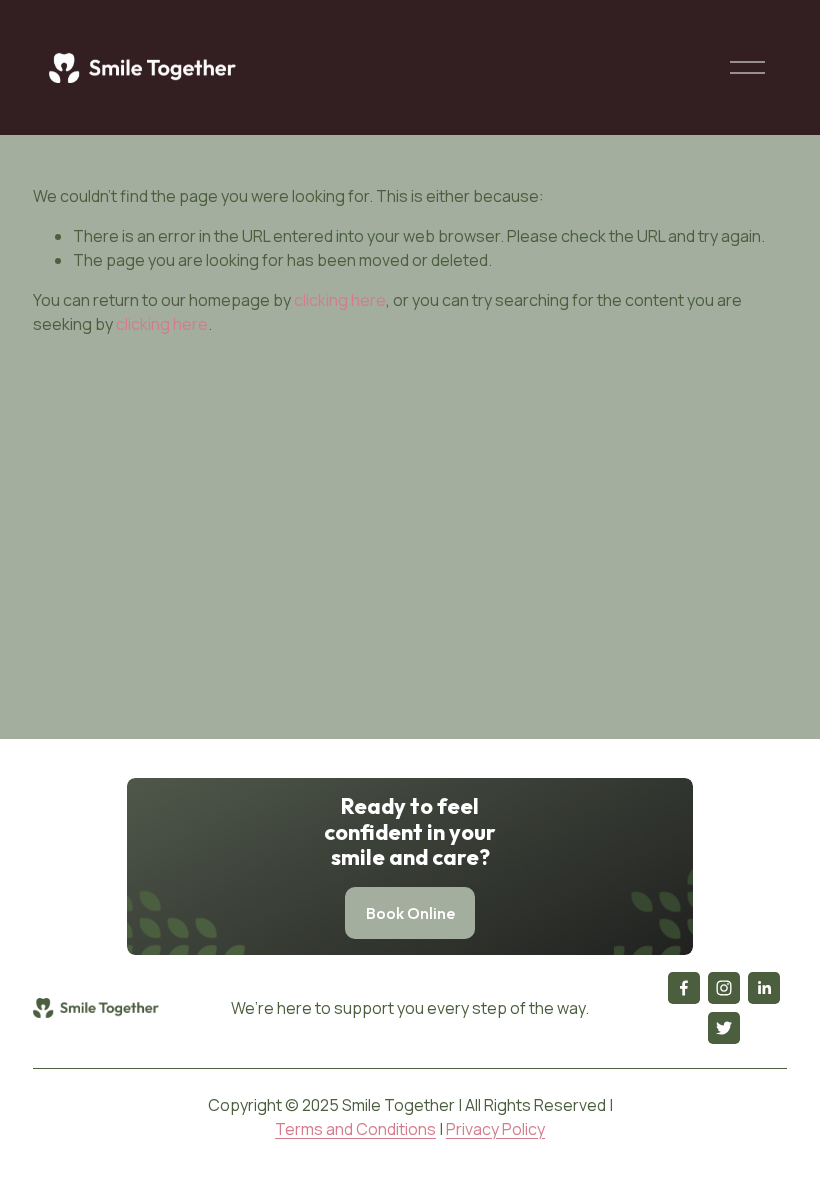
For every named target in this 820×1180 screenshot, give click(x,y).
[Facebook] (684, 988)
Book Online (410, 913)
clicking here (340, 300)
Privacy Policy (495, 1129)
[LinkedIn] (764, 988)
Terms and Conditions (355, 1129)
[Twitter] (724, 1028)
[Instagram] (724, 988)
